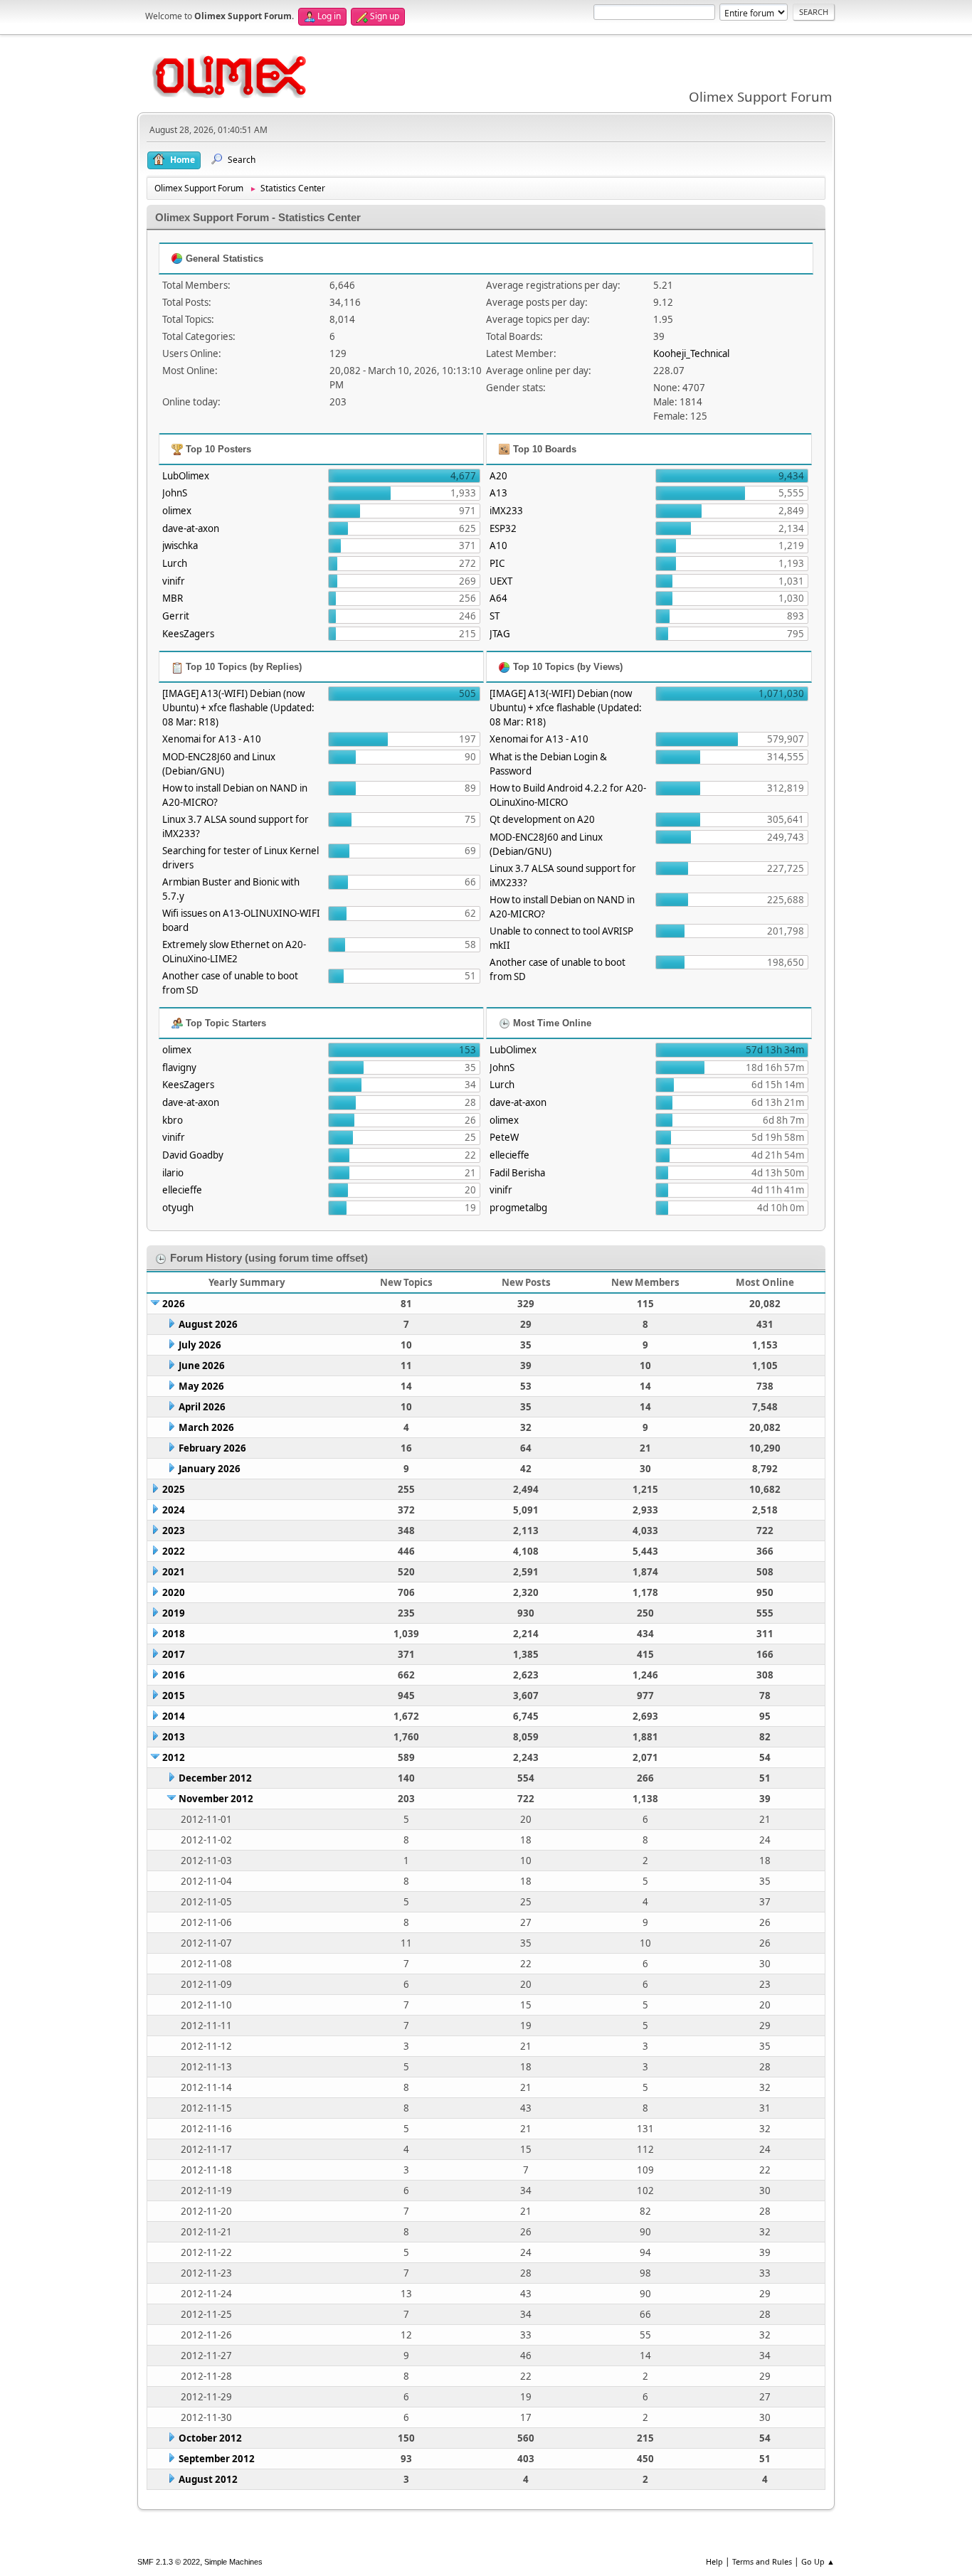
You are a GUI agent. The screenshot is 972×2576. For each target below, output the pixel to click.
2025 (174, 1489)
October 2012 (210, 2438)
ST (495, 616)
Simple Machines (233, 2562)
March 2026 (206, 1427)
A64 (498, 598)
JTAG (500, 634)
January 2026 (210, 1469)
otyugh (178, 1208)
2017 (174, 1654)
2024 (174, 1510)
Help (714, 2561)
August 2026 (208, 1324)
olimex (177, 511)
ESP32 (503, 528)
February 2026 (212, 1448)
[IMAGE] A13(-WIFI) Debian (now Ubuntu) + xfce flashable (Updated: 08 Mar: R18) (238, 708)
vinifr (174, 581)
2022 (174, 1551)
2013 (174, 1737)
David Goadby (193, 1155)
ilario (173, 1173)
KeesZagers (188, 634)
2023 (174, 1531)
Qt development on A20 (542, 819)
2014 (174, 1716)
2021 (174, 1572)
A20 (498, 476)
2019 (174, 1613)
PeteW (504, 1137)
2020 (174, 1592)
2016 (174, 1675)
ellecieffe (182, 1190)
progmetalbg (518, 1208)
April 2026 (202, 1407)
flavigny (179, 1068)
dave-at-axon (191, 528)
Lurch (175, 563)
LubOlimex (186, 476)
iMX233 (506, 511)
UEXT (501, 581)
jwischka (180, 545)
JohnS (175, 493)
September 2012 (217, 2459)
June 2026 (202, 1366)
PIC (497, 563)
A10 (498, 545)
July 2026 (200, 1345)
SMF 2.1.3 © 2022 (169, 2562)
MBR (173, 598)
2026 (174, 1304)
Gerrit (176, 616)
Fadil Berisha (517, 1173)
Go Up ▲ (818, 2561)
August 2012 (208, 2479)
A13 (498, 493)
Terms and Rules (762, 2561)
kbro (173, 1120)
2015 (174, 1696)
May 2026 (201, 1386)
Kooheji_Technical (691, 353)
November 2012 (216, 1799)
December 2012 (215, 1778)
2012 (174, 1757)
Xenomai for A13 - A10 (212, 739)
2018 (174, 1634)
